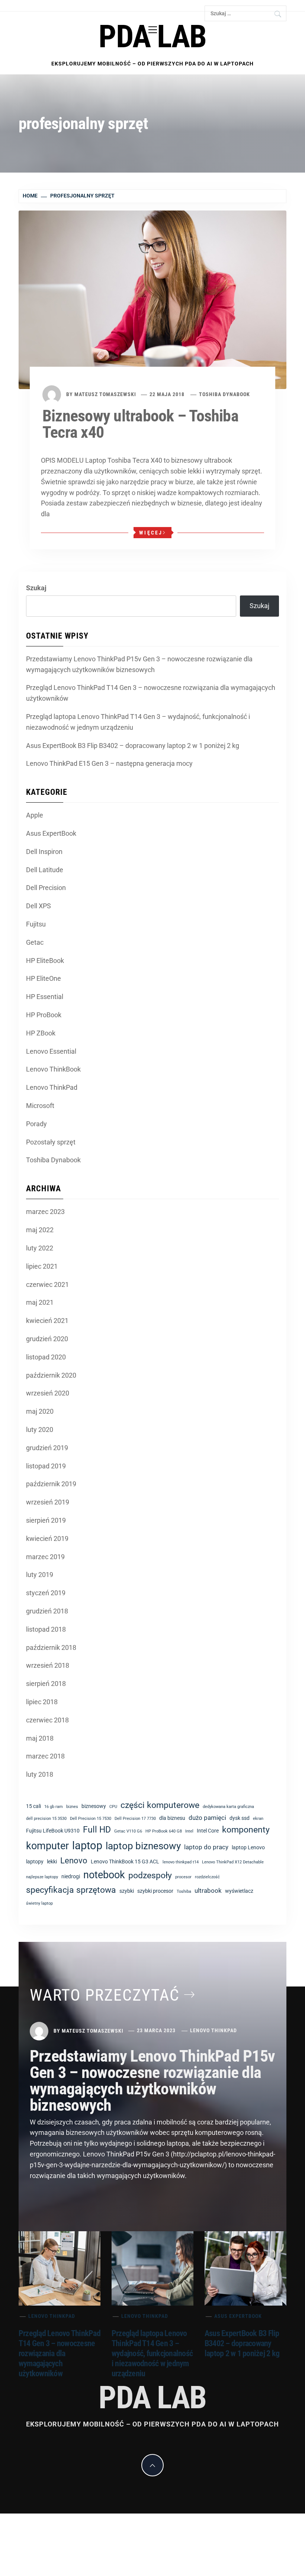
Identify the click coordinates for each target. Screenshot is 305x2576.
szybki (127, 1891)
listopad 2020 (46, 1357)
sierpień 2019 (46, 1520)
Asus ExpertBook (51, 833)
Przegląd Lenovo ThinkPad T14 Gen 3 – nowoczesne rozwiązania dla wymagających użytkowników (151, 693)
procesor (183, 1877)
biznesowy (94, 1806)
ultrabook (208, 1891)
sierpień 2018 (46, 1684)
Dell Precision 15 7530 (91, 1819)
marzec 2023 (45, 1212)
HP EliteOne (44, 978)
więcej (151, 533)
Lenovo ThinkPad (52, 1087)
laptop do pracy (206, 1847)
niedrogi (71, 1876)
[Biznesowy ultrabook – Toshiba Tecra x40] (152, 299)
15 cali (33, 1806)
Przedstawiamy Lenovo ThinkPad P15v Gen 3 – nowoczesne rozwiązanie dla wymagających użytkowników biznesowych (139, 664)
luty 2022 (40, 1248)
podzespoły (150, 1875)
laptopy (35, 1862)
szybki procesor (155, 1891)
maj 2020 (40, 1411)
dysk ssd (240, 1818)
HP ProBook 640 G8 (164, 1831)
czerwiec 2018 (47, 1720)
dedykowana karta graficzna (228, 1807)
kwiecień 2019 (47, 1538)
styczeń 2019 (46, 1593)
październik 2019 (51, 1484)
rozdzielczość (207, 1877)
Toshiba (184, 1891)
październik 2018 (51, 1647)
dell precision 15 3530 (46, 1819)
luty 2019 (40, 1575)
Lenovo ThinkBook (53, 1069)
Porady (36, 1124)
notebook (104, 1875)
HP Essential (45, 997)
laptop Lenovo (248, 1847)
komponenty (246, 1830)
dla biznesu (172, 1818)
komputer (47, 1846)
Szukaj (36, 588)
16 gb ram (54, 1807)
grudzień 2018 (47, 1611)
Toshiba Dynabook (224, 394)
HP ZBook (41, 1033)
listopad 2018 (46, 1629)
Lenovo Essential (51, 1051)
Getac (35, 942)
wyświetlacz (239, 1891)
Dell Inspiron (44, 852)
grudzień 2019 (47, 1448)
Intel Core (208, 1831)
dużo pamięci (207, 1818)
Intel (189, 1831)
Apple (35, 815)
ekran (258, 1819)
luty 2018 (40, 1774)
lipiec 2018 (42, 1702)
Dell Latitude (45, 870)
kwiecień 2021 (47, 1321)
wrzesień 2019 (48, 1502)
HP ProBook (44, 1015)
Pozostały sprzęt (51, 1142)
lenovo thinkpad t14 (181, 1862)
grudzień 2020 (47, 1339)
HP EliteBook (45, 961)
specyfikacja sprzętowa (71, 1890)
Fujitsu (36, 924)
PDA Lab (152, 37)
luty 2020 (40, 1430)
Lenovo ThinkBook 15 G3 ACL (125, 1862)
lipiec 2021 (42, 1266)
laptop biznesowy (143, 1846)
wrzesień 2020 (48, 1393)
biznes (72, 1807)
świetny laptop (39, 1903)
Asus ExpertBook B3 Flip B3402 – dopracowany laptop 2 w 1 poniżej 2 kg (133, 746)
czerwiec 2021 (47, 1284)
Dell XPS (38, 906)
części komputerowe (160, 1805)
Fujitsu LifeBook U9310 (53, 1831)
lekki (52, 1862)
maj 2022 (40, 1230)
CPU (113, 1807)
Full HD (97, 1830)
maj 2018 (40, 1738)
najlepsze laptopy (42, 1877)
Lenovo (74, 1861)
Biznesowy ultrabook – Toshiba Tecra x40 (140, 424)
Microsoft (40, 1106)
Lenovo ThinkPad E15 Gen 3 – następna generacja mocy (109, 763)
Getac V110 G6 (128, 1831)
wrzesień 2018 (48, 1665)
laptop (87, 1846)
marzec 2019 (45, 1557)
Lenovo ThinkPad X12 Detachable (233, 1862)
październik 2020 (51, 1375)
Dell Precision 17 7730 (135, 1819)
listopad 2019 (46, 1466)
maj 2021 (40, 1302)
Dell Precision (46, 888)
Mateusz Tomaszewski (105, 394)
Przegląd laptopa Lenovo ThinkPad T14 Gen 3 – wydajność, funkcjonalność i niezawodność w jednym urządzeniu (138, 722)
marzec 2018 (45, 1756)
